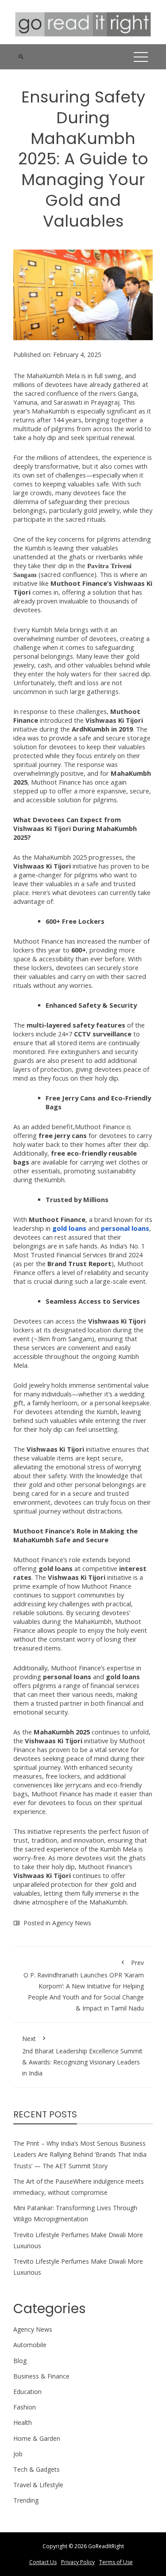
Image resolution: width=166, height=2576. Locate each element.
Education (27, 2392)
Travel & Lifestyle (38, 2485)
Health (23, 2422)
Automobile (30, 2345)
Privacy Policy (78, 2562)
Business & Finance (41, 2376)
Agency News (72, 1923)
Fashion (25, 2407)
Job (18, 2454)
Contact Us (43, 2562)
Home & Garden (37, 2438)
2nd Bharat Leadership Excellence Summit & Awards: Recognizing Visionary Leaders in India (82, 2056)
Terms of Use (116, 2562)
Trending (26, 2500)
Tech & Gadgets (37, 2469)
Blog (20, 2361)
